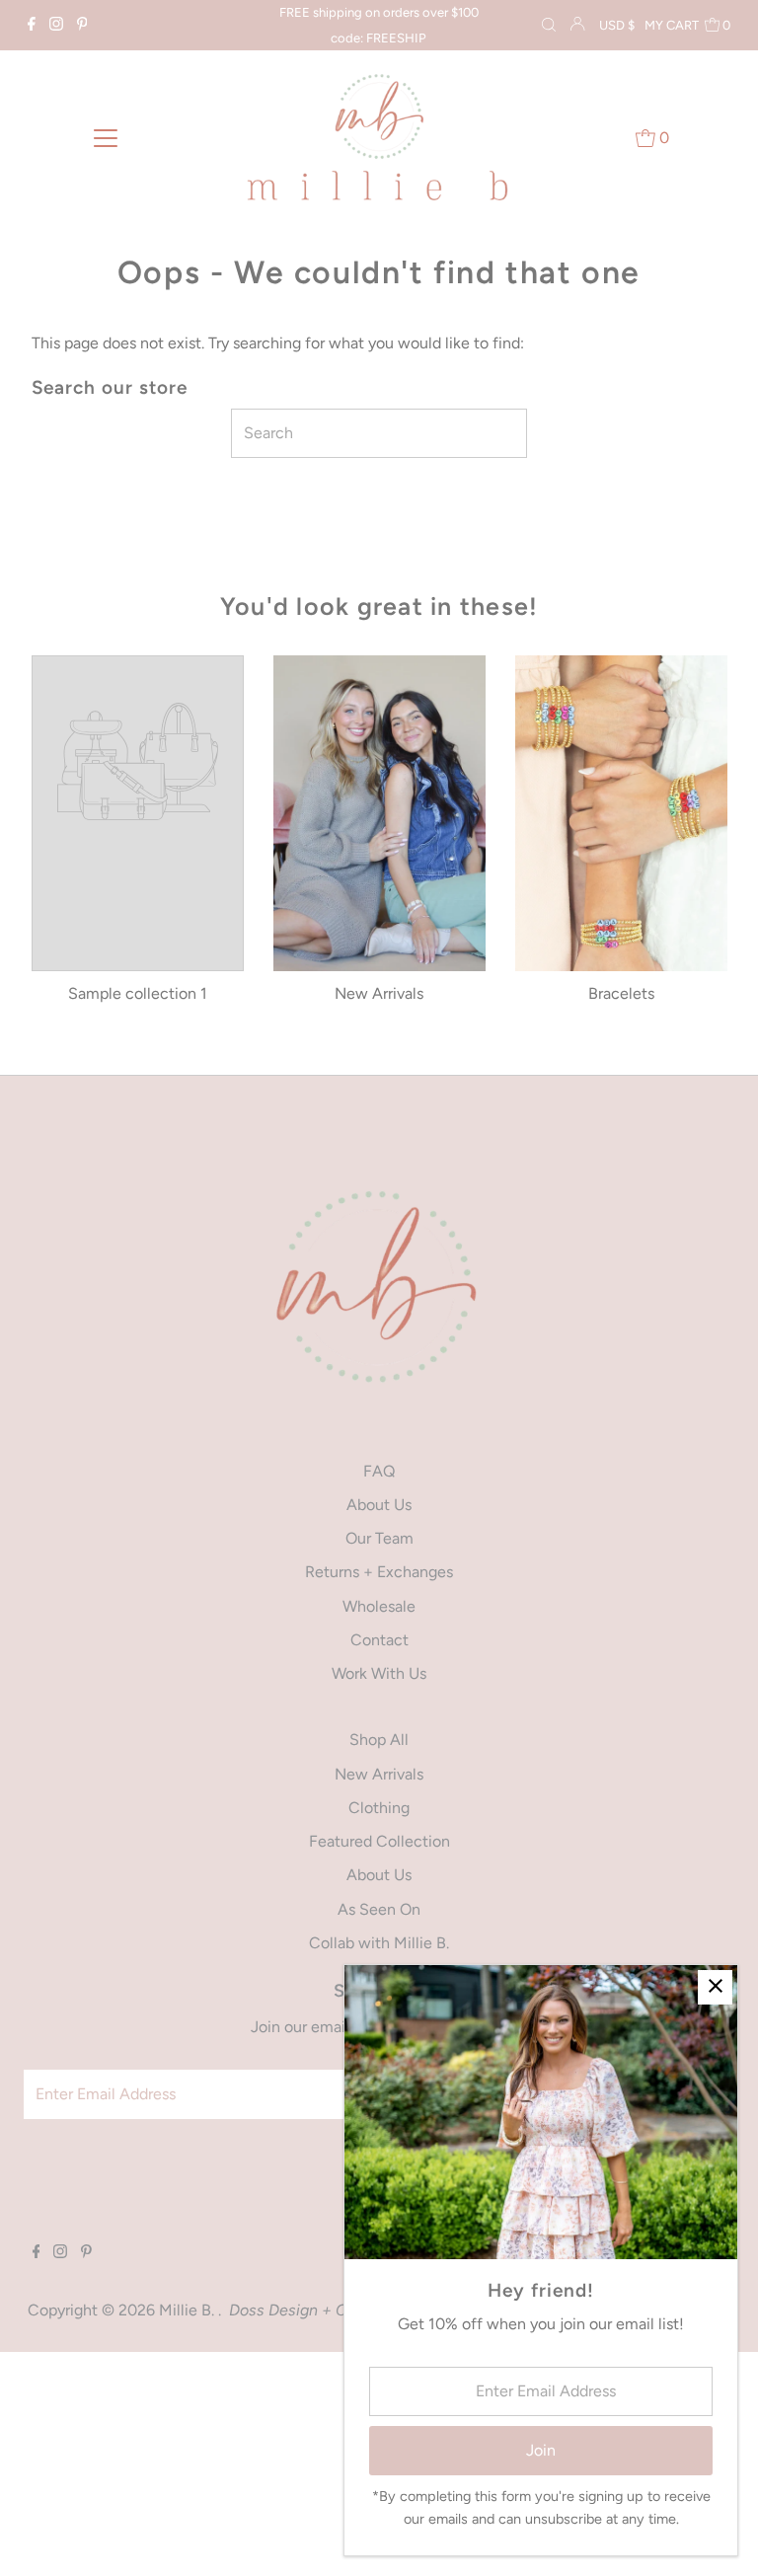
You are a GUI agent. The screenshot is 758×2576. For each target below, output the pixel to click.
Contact (379, 1640)
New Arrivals (379, 1774)
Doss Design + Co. (294, 2310)
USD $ (617, 25)
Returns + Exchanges (379, 1572)
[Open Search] (549, 26)
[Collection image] (138, 765)
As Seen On (379, 1909)
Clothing (379, 1808)
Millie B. (189, 2310)
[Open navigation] (106, 137)
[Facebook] (32, 26)
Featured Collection (379, 1841)
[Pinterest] (82, 26)
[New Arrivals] (379, 813)
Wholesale (379, 1606)
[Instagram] (56, 26)
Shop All (379, 1740)
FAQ (379, 1471)
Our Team (379, 1538)
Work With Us (379, 1673)
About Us (379, 1505)
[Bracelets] (621, 813)
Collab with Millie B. (379, 1943)
